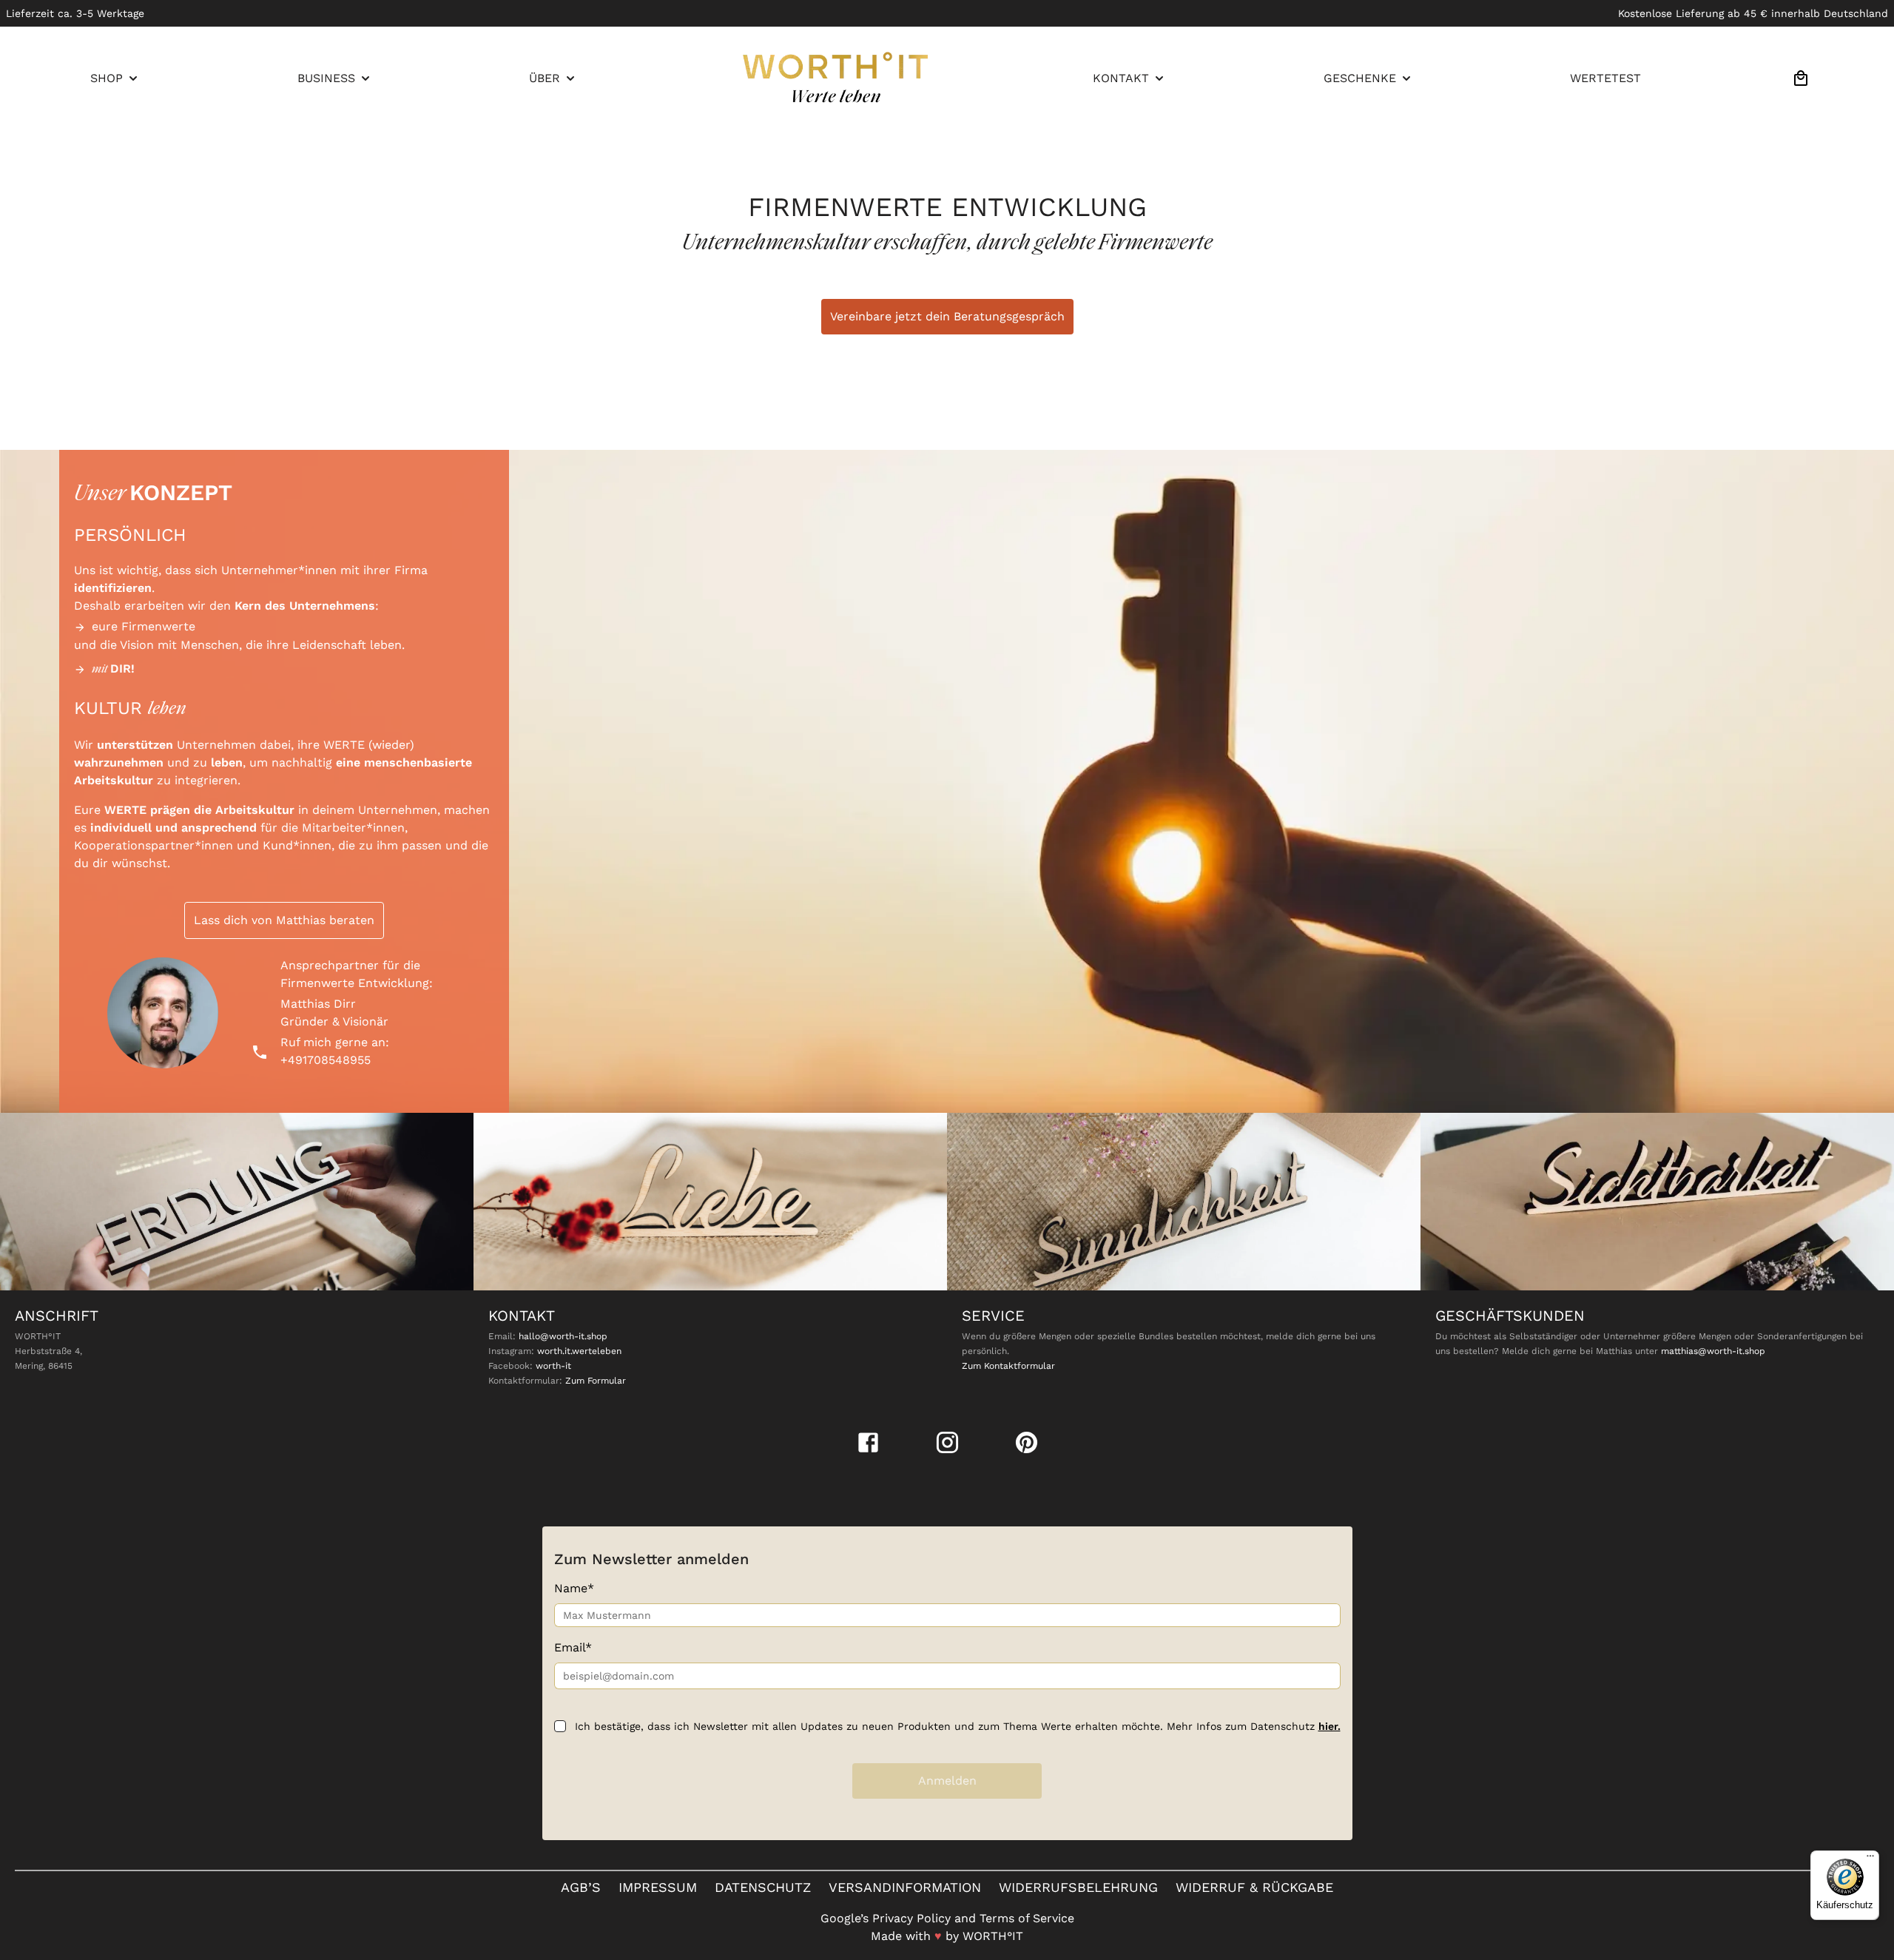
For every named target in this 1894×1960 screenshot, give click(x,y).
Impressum (658, 1887)
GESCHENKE (1360, 78)
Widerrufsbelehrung (1078, 1887)
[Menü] (1870, 1859)
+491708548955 (326, 1060)
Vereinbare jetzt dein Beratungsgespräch (947, 316)
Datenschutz (763, 1887)
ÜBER (545, 78)
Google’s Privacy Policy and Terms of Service (947, 1918)
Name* (574, 1588)
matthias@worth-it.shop (1713, 1351)
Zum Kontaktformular (1008, 1366)
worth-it (553, 1366)
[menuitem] (115, 78)
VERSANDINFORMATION (905, 1887)
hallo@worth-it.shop (563, 1336)
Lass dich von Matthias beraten (284, 920)
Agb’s (581, 1887)
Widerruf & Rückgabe (1254, 1887)
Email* (573, 1647)
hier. (1329, 1726)
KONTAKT (1121, 78)
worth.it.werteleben (579, 1351)
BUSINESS (326, 78)
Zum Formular (596, 1381)
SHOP (107, 78)
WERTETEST (1605, 78)
